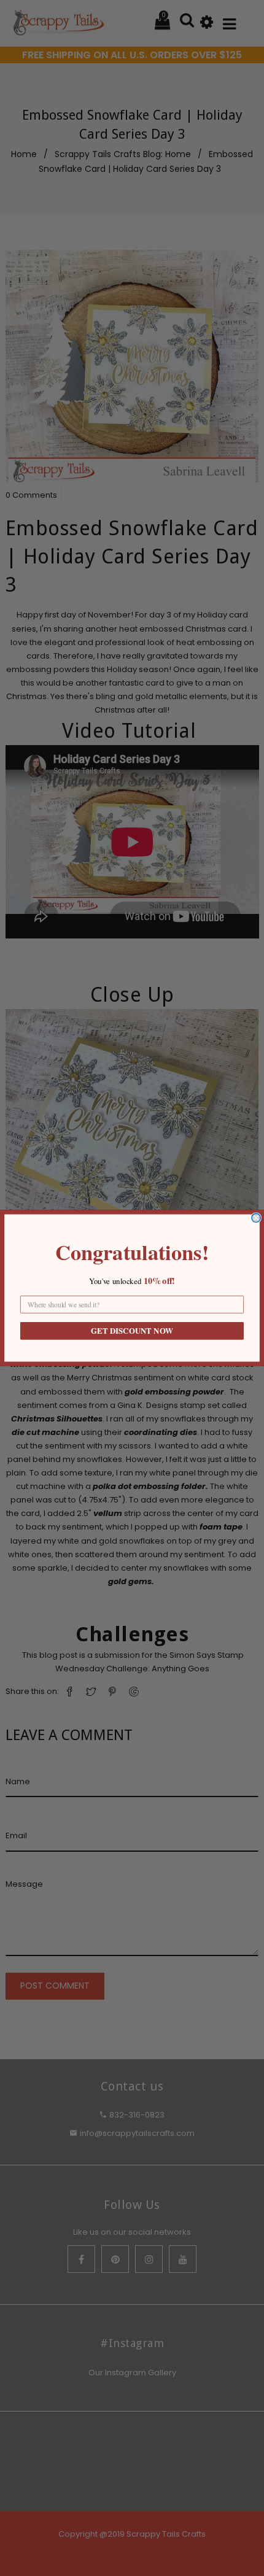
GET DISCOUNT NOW (132, 1331)
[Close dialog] (256, 1218)
